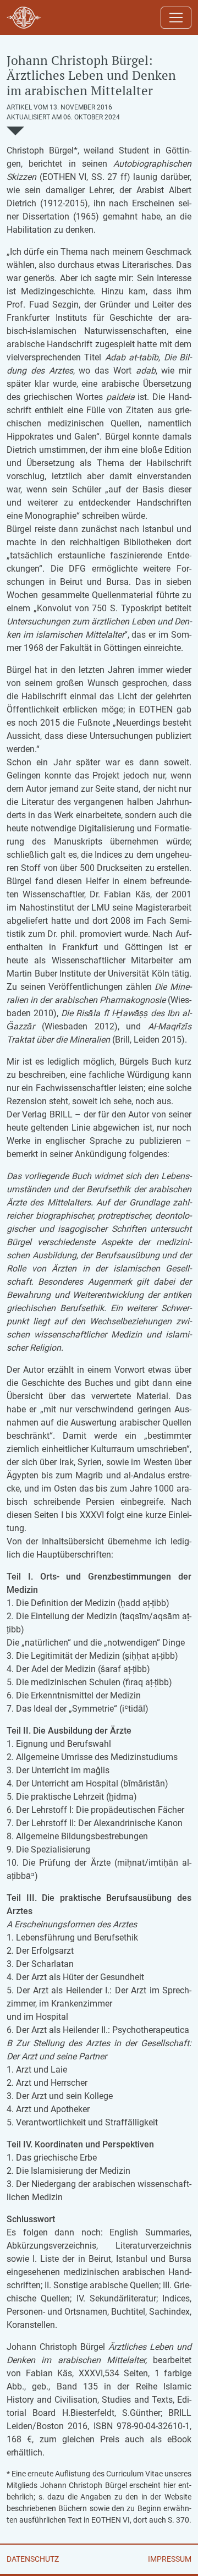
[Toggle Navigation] (176, 18)
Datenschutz (33, 2559)
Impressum (170, 2559)
